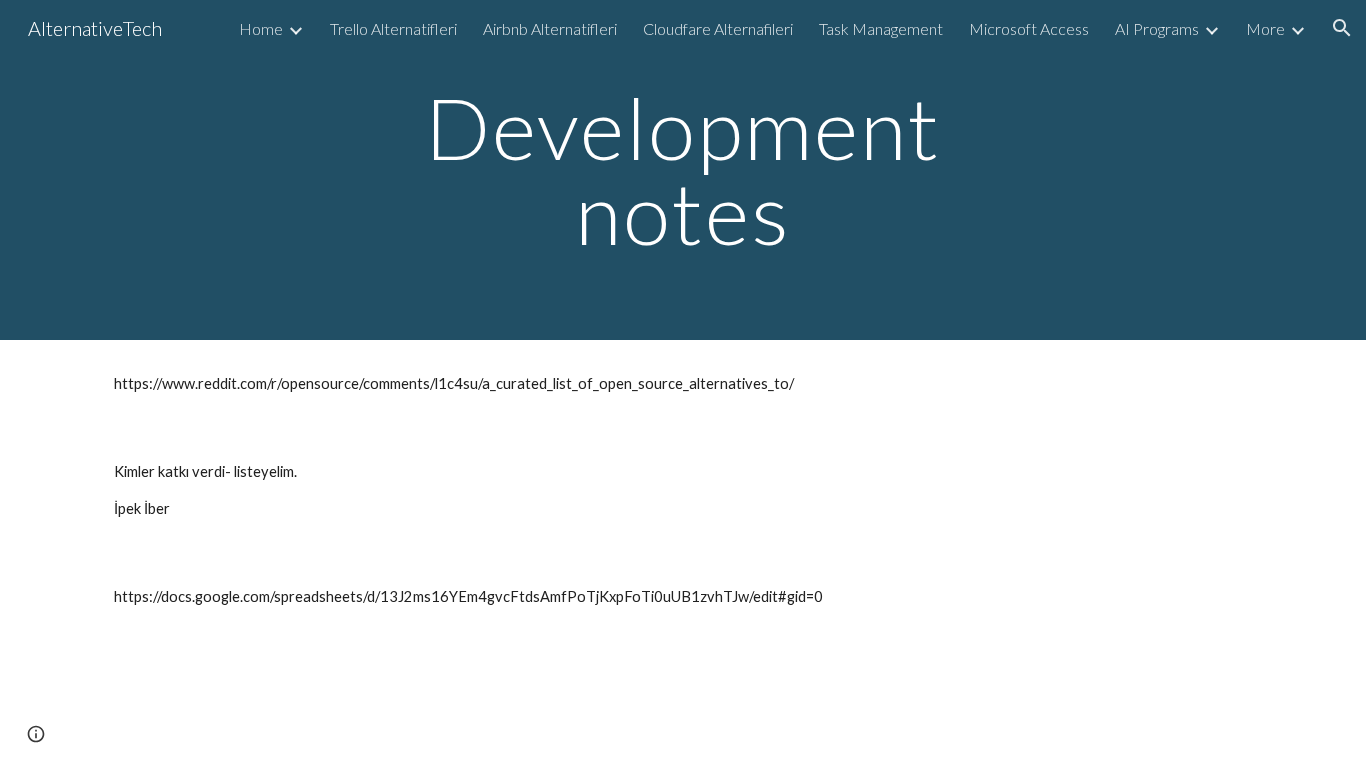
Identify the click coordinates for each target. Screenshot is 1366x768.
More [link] (1265, 28)
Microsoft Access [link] (1029, 28)
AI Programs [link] (1157, 28)
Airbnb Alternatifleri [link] (550, 28)
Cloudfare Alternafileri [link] (718, 28)
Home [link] (261, 28)
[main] (683, 170)
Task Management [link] (881, 28)
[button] (1342, 28)
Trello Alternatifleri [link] (393, 28)
